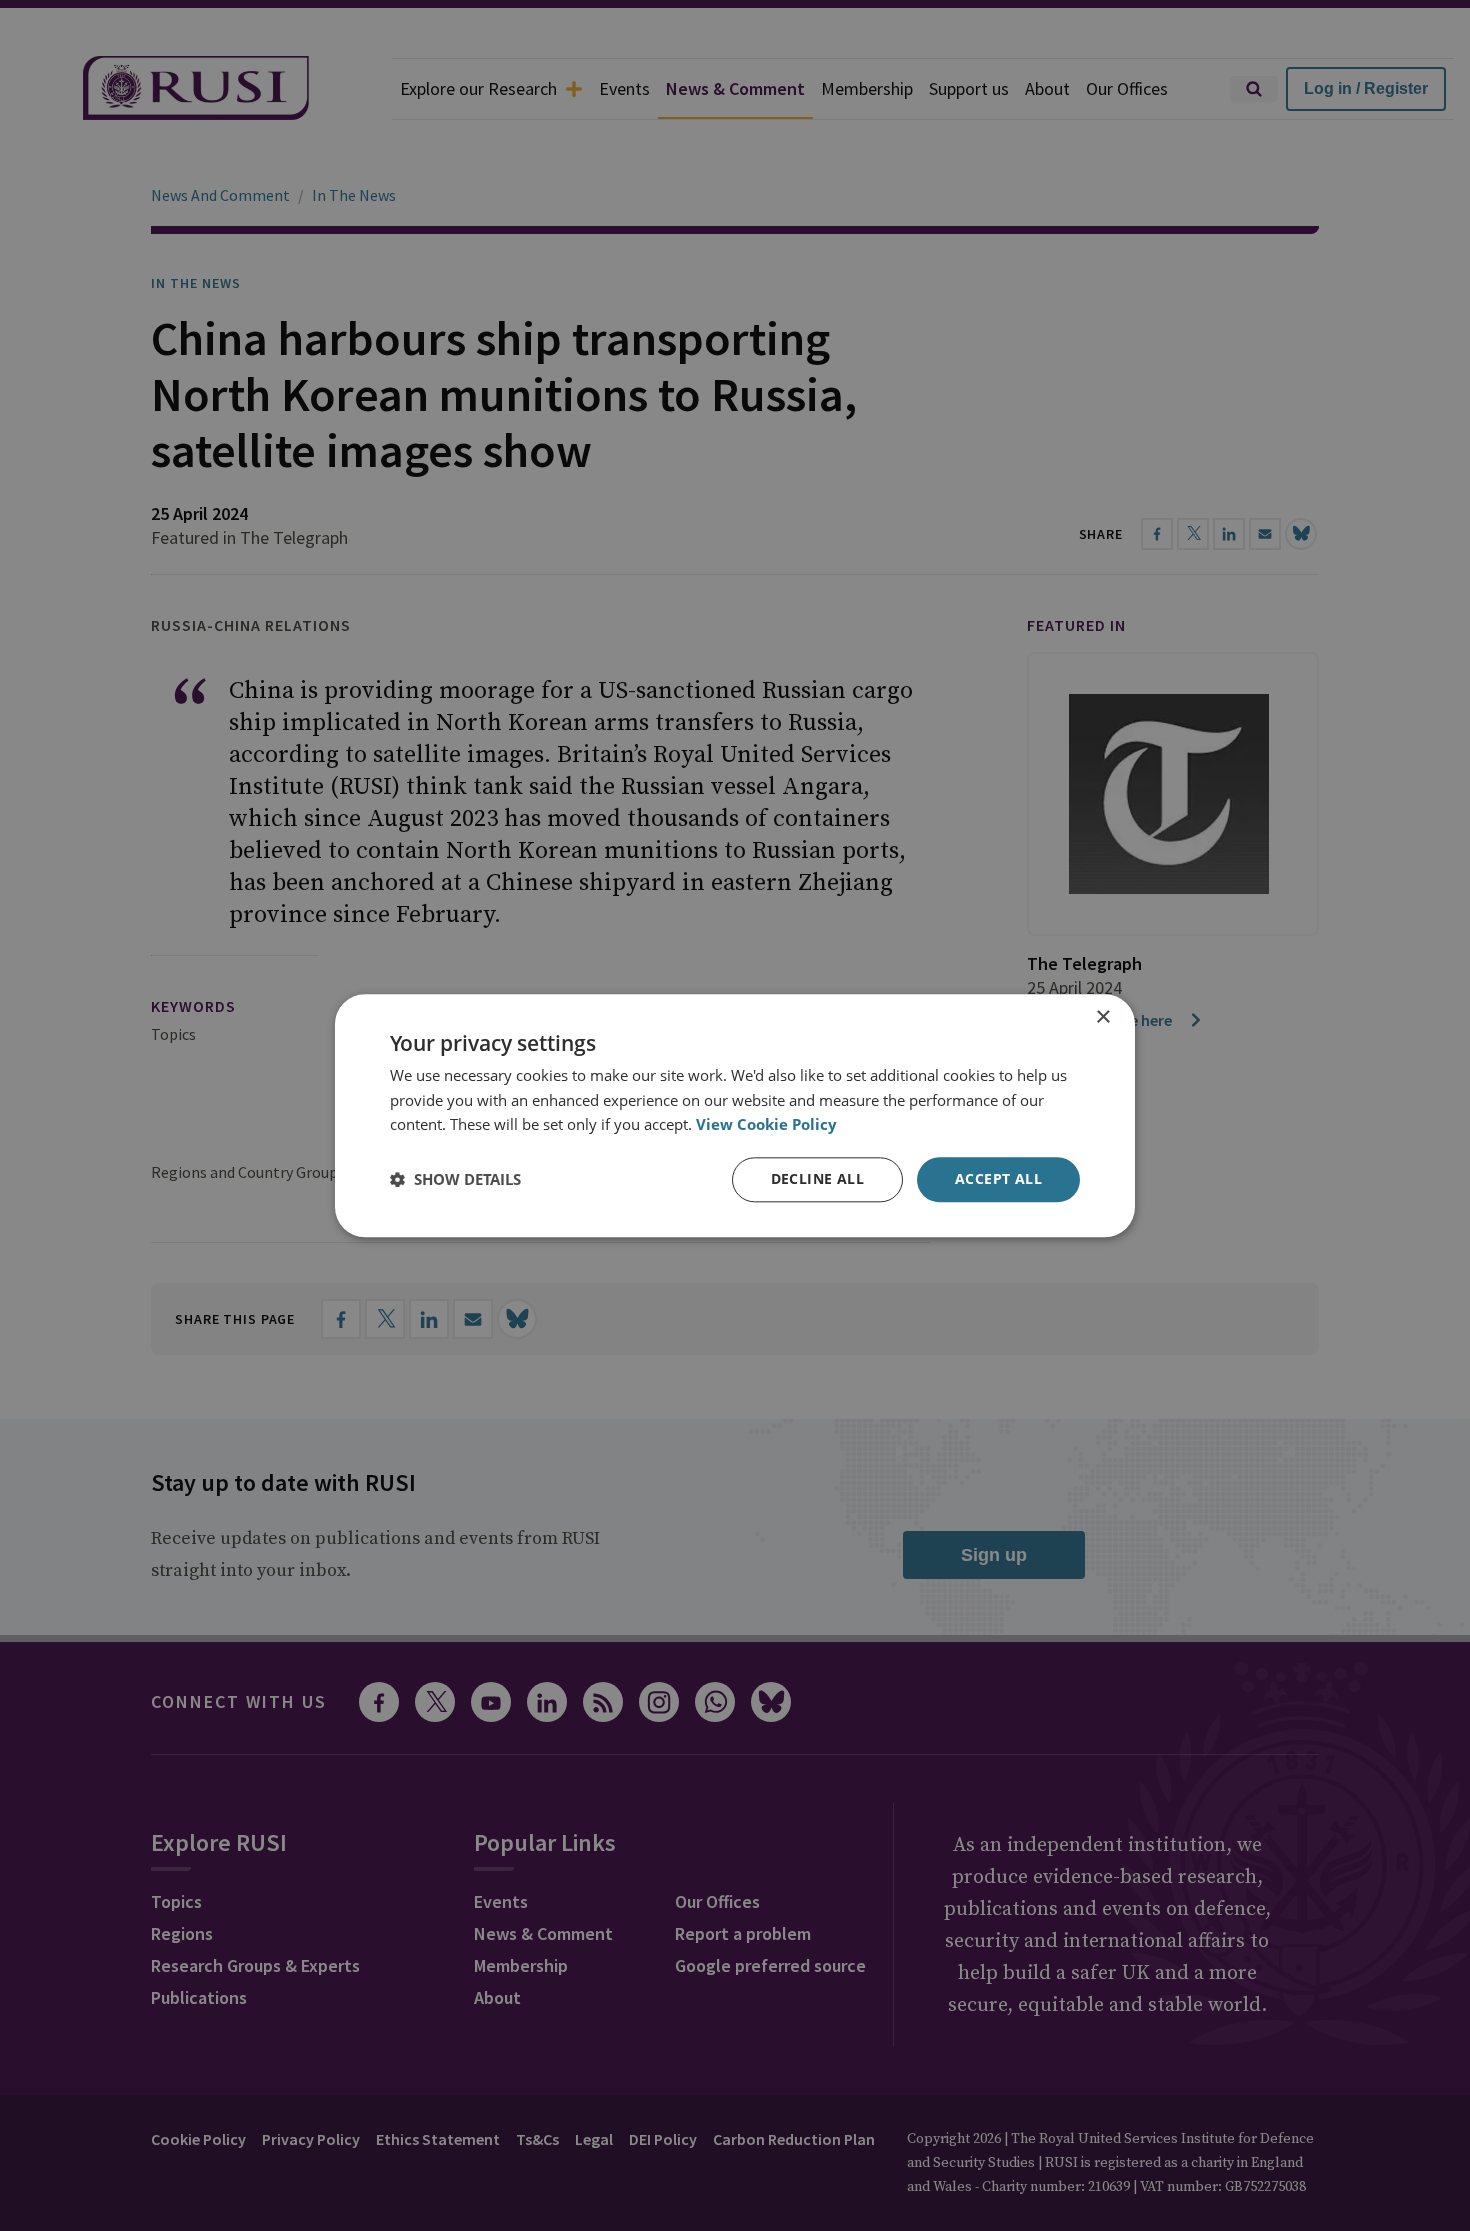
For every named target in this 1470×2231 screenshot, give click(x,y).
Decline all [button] (817, 1178)
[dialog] (735, 1115)
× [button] (1102, 1017)
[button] (455, 1180)
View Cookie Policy (766, 1125)
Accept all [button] (998, 1178)
